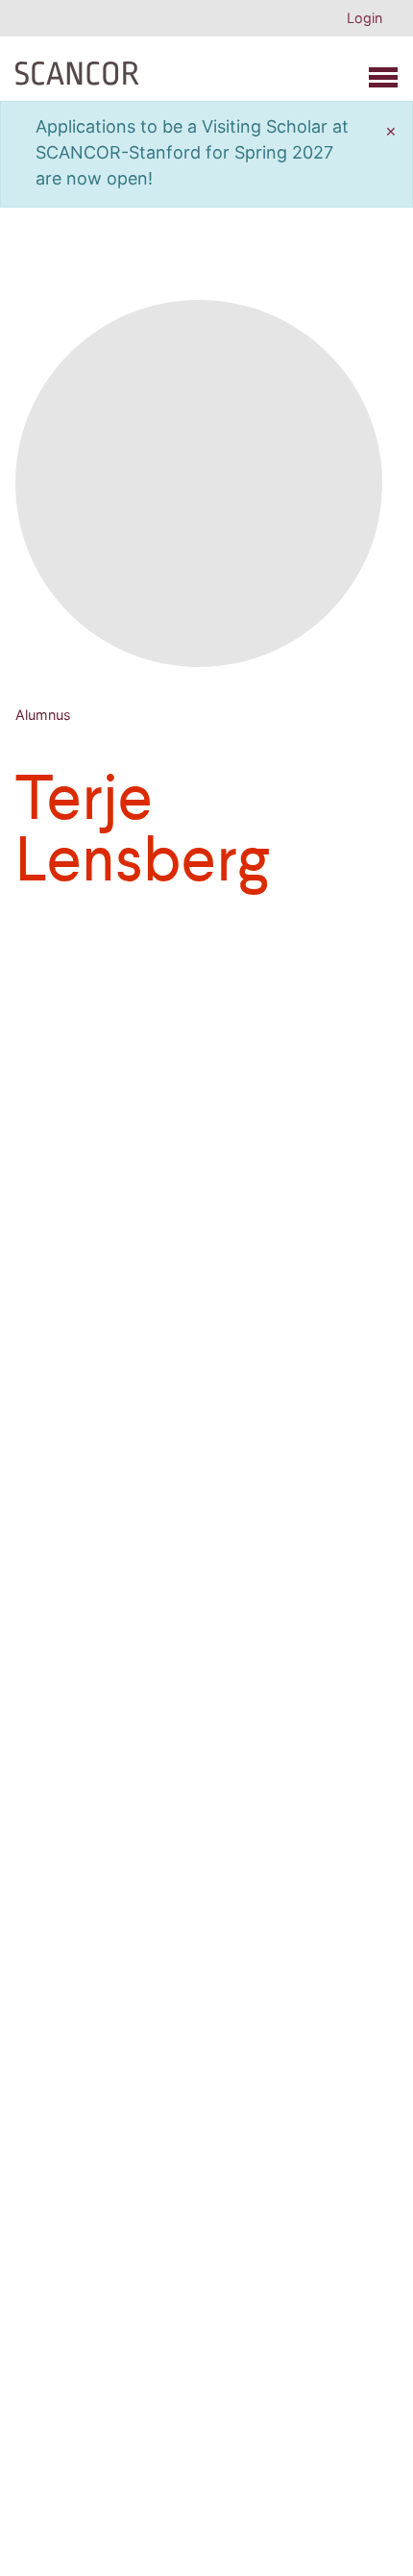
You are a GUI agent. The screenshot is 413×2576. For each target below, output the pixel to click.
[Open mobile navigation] (383, 77)
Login (364, 18)
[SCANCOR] (77, 69)
